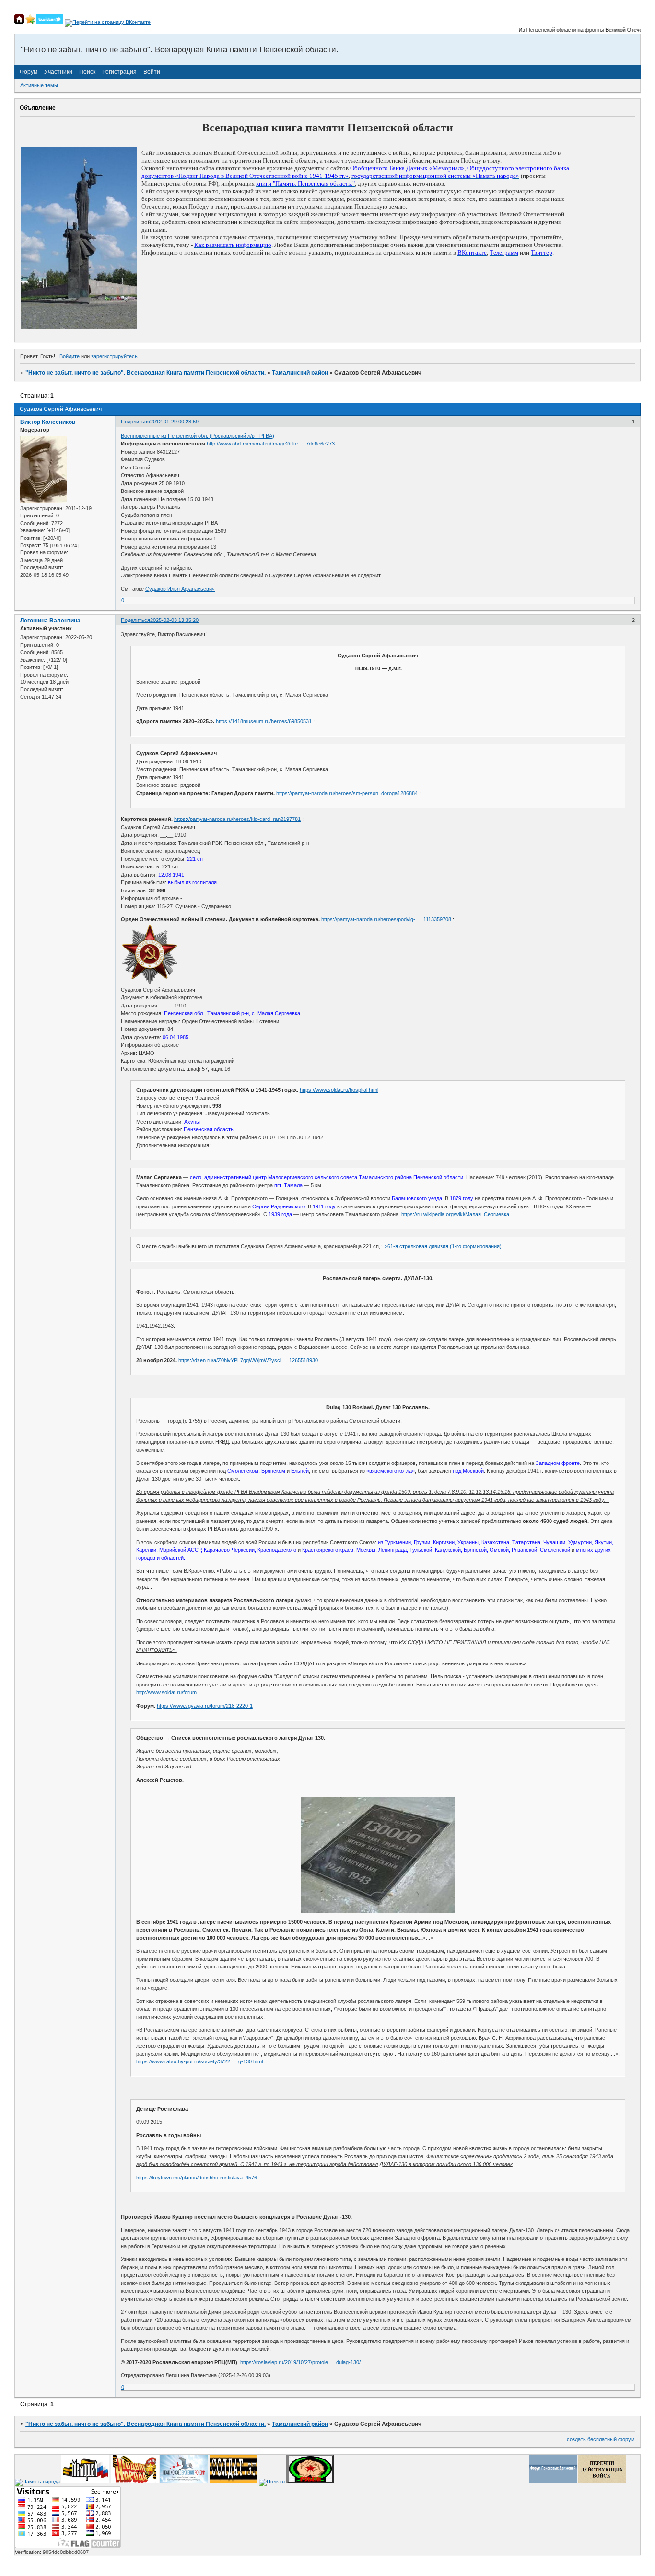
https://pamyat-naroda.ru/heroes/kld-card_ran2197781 (237, 819)
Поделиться (135, 422)
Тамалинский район (300, 373)
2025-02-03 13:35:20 (174, 620)
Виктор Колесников (48, 422)
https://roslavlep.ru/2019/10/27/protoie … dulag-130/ (300, 2362)
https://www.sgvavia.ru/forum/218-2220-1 (205, 1706)
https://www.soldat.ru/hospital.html (339, 1090)
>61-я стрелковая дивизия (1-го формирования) (443, 1246)
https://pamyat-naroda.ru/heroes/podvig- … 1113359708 (386, 919)
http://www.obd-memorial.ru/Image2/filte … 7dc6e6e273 (271, 444)
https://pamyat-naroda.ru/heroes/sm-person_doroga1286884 (347, 793)
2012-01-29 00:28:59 (174, 422)
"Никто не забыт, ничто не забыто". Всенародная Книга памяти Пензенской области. (146, 373)
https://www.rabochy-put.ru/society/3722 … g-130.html (199, 2061)
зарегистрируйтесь (114, 356)
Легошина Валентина (50, 621)
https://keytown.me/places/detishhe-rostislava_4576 (197, 2178)
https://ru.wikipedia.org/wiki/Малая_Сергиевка (455, 1214)
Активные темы (39, 85)
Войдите (70, 356)
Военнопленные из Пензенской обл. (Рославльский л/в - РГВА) (198, 436)
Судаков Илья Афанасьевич (180, 589)
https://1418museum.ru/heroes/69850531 (264, 721)
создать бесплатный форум (601, 2439)
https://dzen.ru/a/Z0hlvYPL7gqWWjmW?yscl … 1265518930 (248, 1360)
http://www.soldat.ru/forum (166, 1692)
